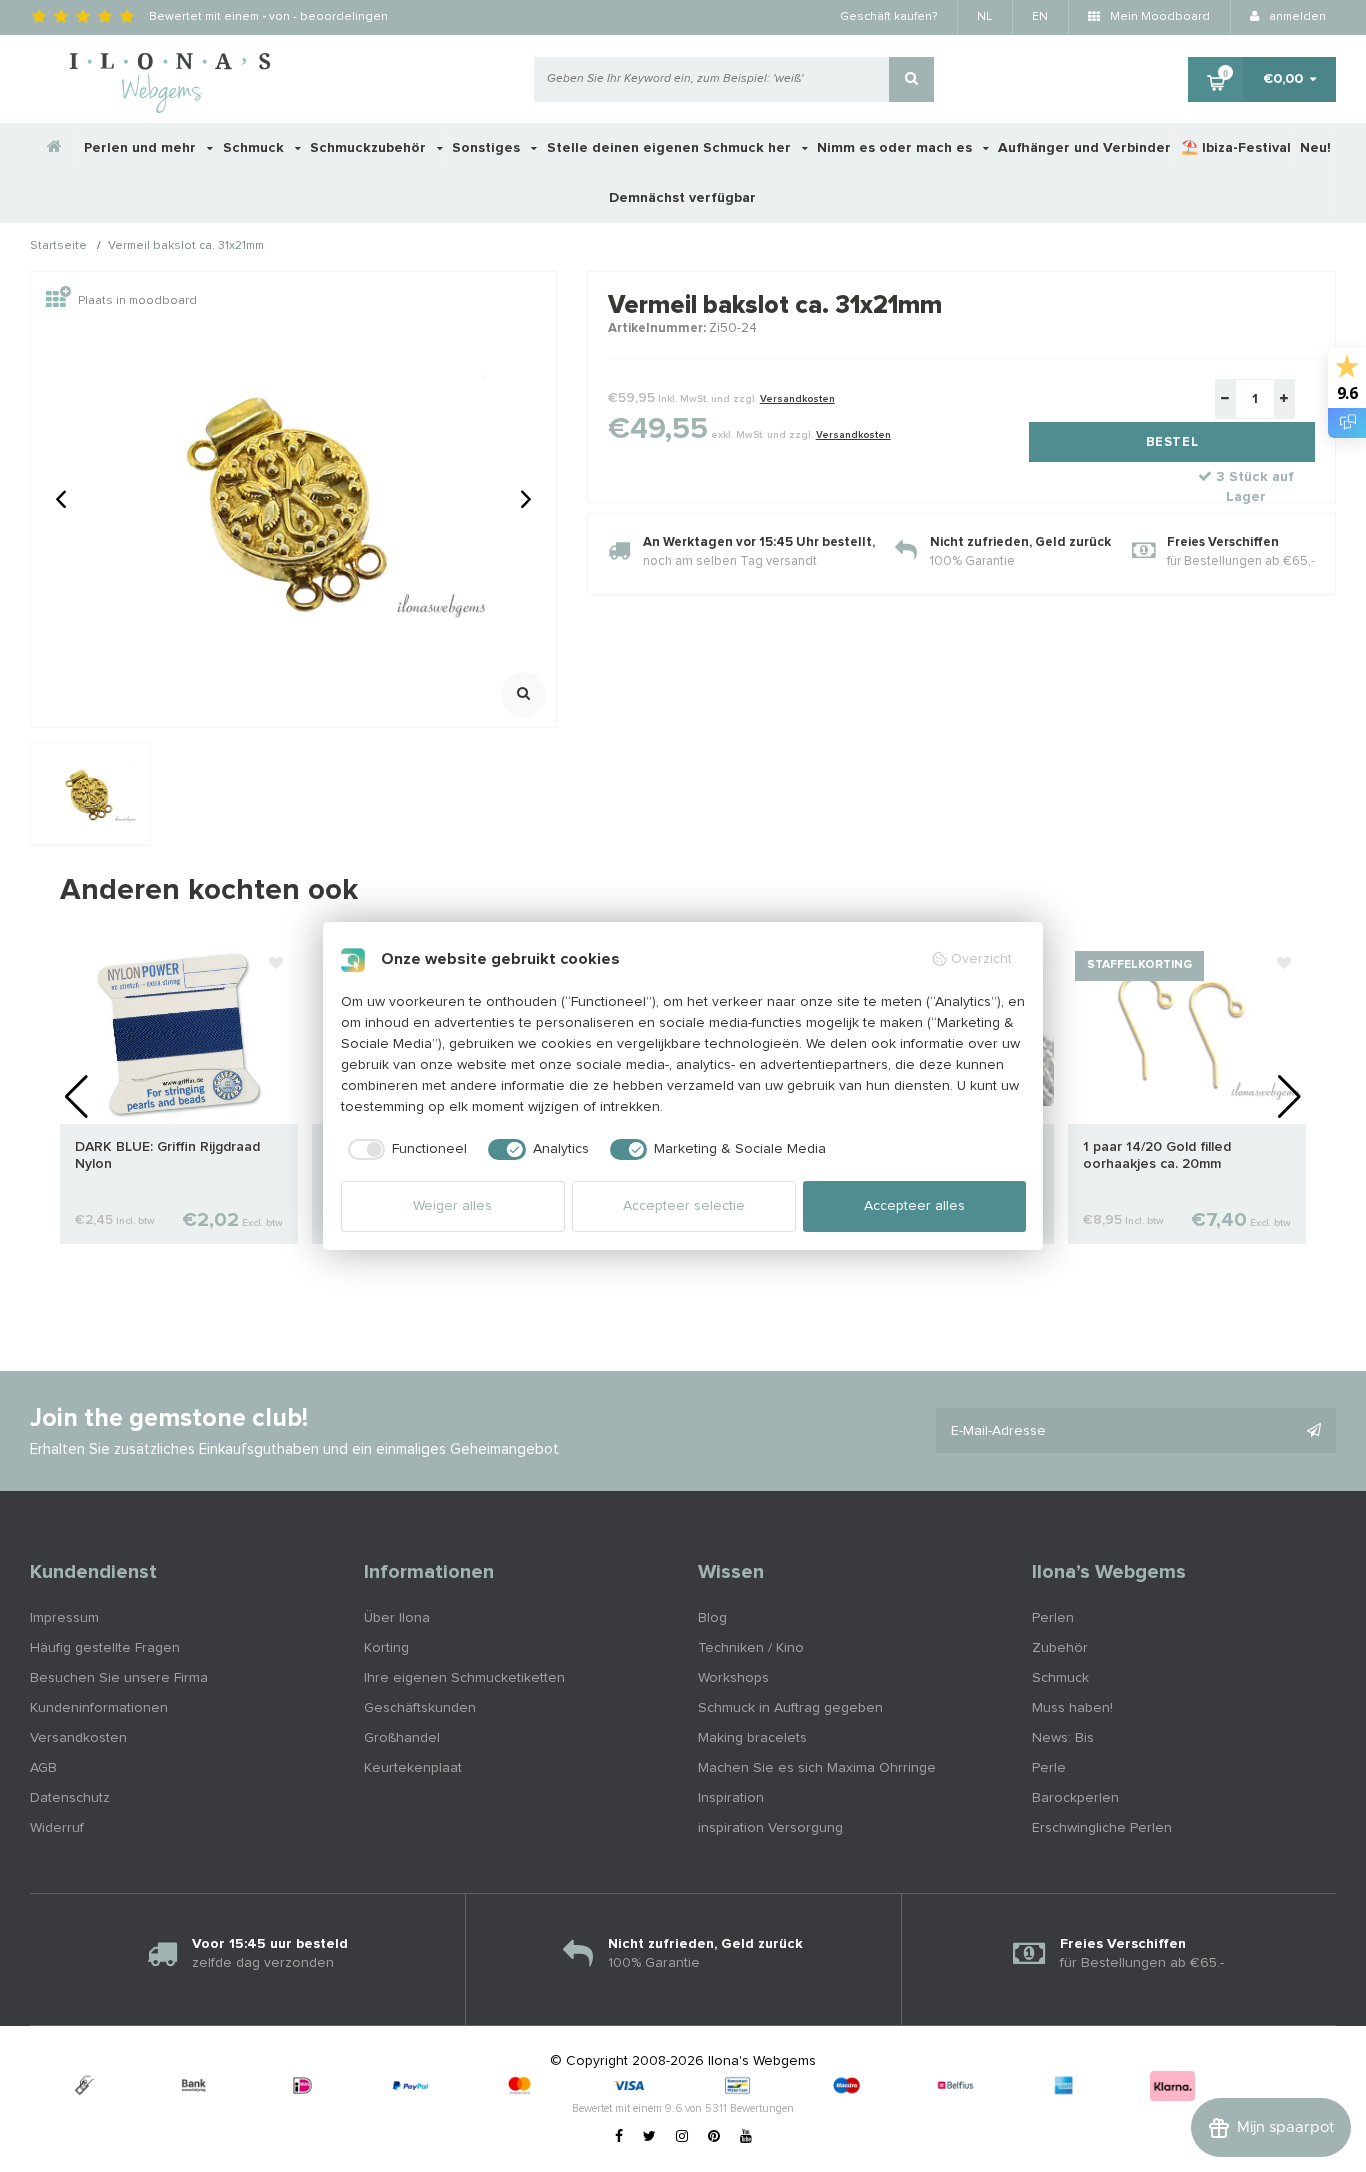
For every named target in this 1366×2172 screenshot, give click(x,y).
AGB (43, 1768)
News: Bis (1063, 1738)
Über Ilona (397, 1618)
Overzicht (981, 959)
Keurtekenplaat (413, 1768)
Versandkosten (797, 399)
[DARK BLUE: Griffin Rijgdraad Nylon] (179, 1034)
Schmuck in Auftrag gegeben (790, 1708)
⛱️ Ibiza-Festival (1236, 148)
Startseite (58, 247)
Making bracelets (752, 1738)
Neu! (1315, 148)
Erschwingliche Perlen (1102, 1828)
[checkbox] (404, 1150)
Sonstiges (488, 148)
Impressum (64, 1618)
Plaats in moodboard (137, 301)
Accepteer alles (914, 1206)
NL (984, 17)
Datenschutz (70, 1798)
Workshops (733, 1678)
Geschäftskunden (420, 1708)
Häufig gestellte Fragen (105, 1648)
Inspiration (731, 1798)
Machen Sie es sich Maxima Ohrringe (817, 1768)
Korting (386, 1648)
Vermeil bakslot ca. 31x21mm (186, 247)
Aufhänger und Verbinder (1084, 148)
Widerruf (57, 1828)
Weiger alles (452, 1206)
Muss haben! (1072, 1708)
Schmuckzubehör (370, 148)
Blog (712, 1618)
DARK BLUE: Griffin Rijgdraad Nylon (167, 1155)
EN (1040, 17)
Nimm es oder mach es (896, 148)
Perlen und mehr (142, 148)
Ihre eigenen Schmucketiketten (464, 1678)
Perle (1049, 1768)
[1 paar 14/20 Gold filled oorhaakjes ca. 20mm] (1187, 1034)
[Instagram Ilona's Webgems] (682, 2137)
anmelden (1296, 17)
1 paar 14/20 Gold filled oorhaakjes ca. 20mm (1157, 1155)
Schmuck (255, 148)
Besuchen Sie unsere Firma (119, 1678)
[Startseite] (55, 148)
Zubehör (1060, 1648)
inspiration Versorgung (770, 1828)
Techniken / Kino (751, 1648)
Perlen (1053, 1618)
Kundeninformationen (99, 1708)
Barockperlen (1075, 1798)
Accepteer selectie (684, 1206)
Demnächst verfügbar (682, 198)
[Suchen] (911, 79)
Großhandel (402, 1738)
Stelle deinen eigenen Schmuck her (671, 148)
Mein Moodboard (1158, 17)
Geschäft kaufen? (888, 17)
